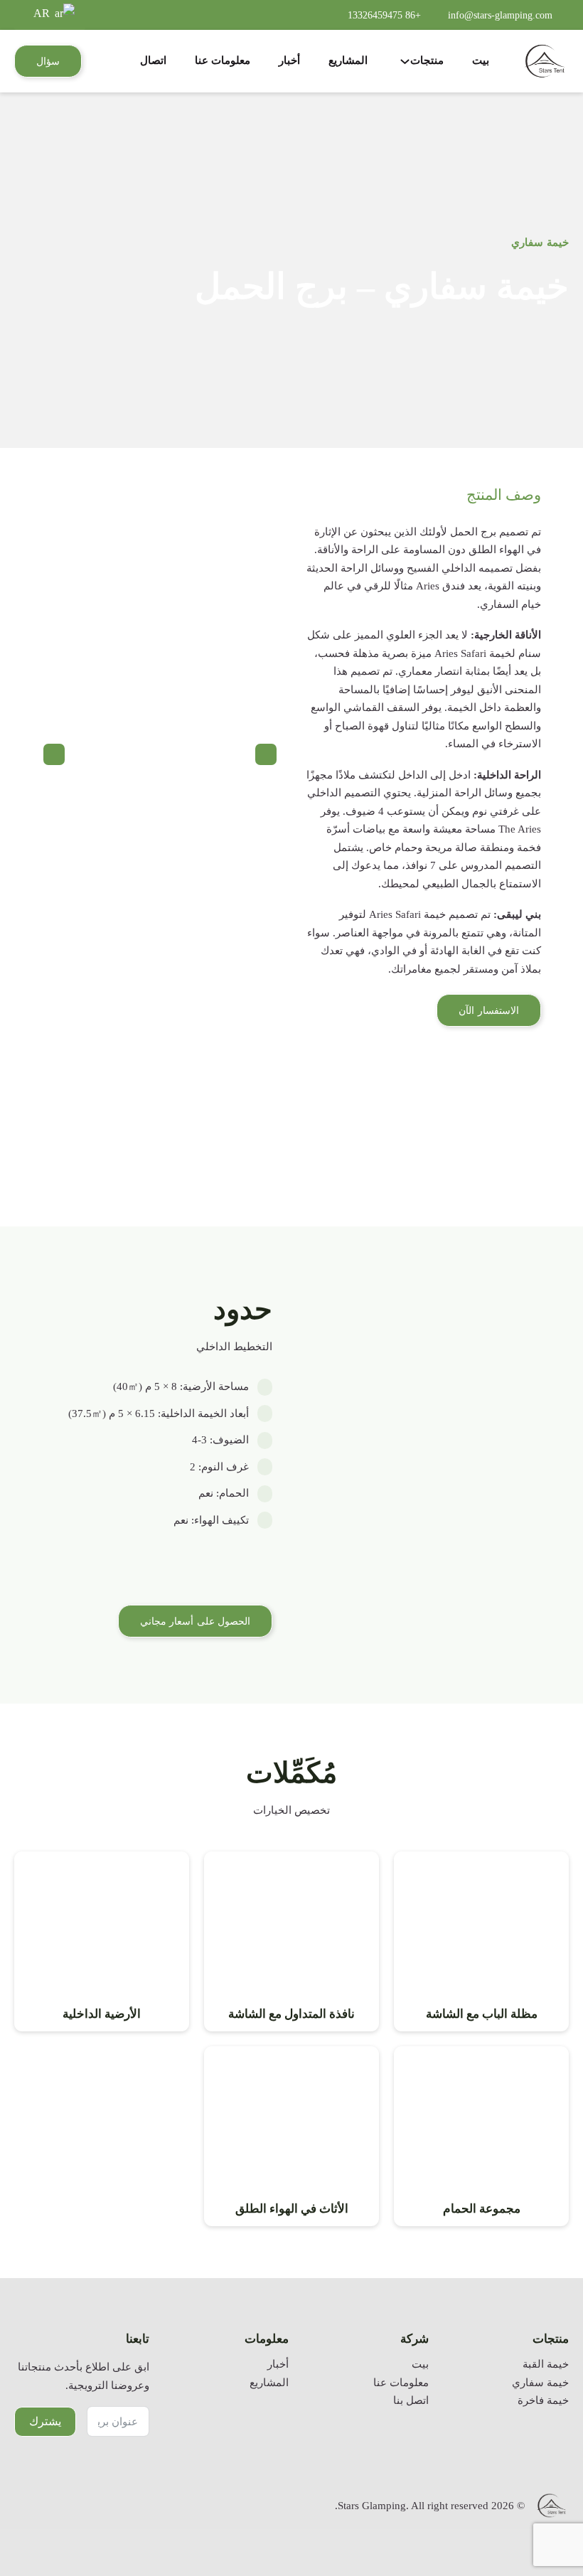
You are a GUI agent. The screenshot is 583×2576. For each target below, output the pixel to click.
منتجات (427, 60)
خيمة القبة (546, 2364)
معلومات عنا (223, 60)
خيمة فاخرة (543, 2400)
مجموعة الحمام (482, 2209)
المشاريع (348, 60)
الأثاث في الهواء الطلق (292, 2209)
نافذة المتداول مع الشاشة (291, 2014)
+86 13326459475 (384, 15)
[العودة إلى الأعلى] (537, 2523)
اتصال (153, 60)
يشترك (45, 2421)
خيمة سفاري (540, 242)
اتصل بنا (411, 2400)
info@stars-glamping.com (500, 15)
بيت (481, 60)
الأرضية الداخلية (102, 2014)
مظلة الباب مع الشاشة (482, 2014)
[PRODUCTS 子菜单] (405, 62)
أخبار (289, 60)
